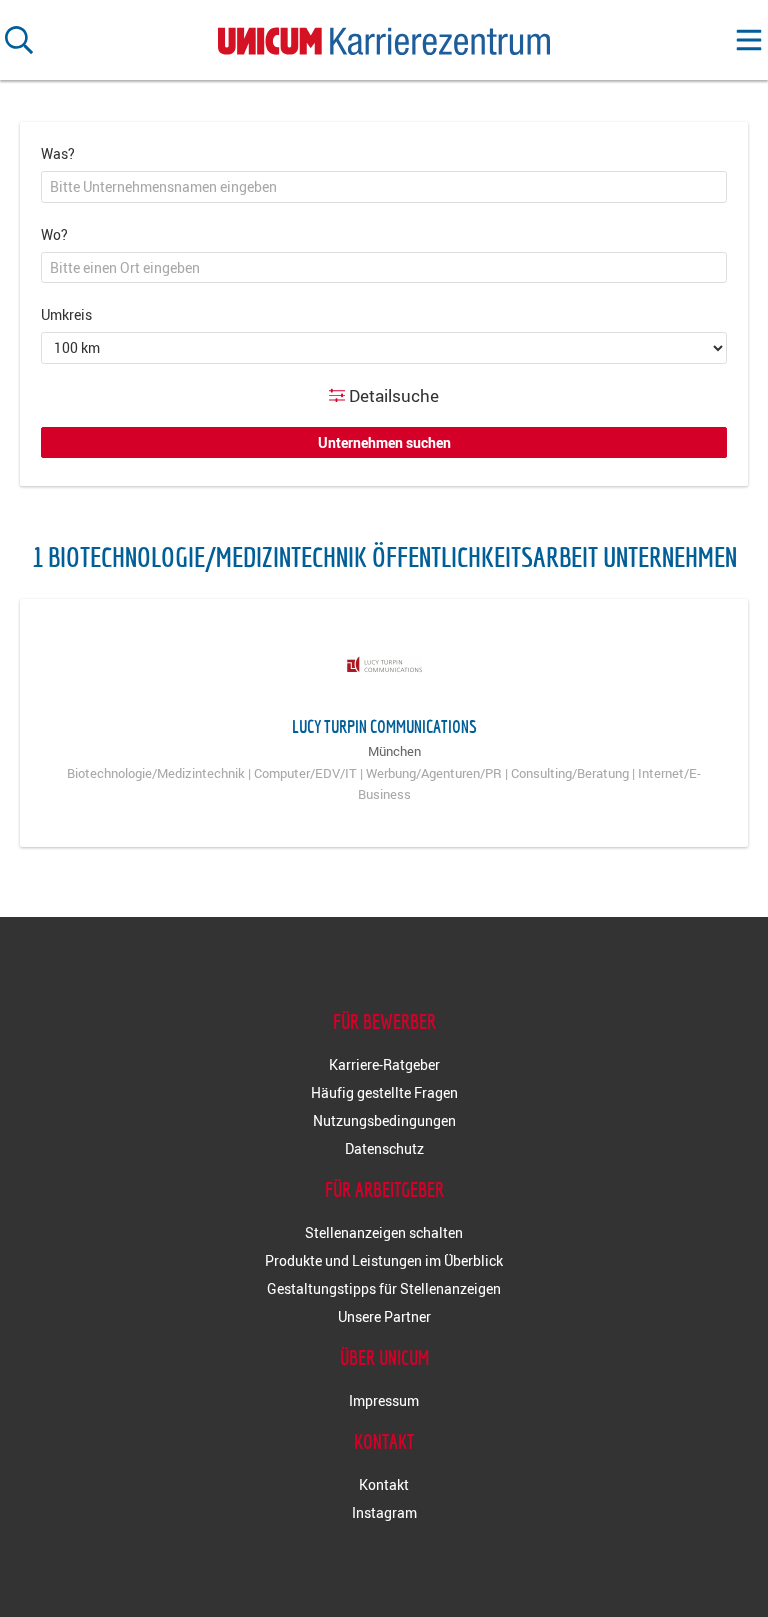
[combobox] (384, 187)
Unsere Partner (384, 1316)
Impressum (384, 1400)
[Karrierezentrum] (384, 36)
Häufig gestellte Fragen (384, 1092)
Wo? (54, 234)
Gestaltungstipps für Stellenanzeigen (384, 1288)
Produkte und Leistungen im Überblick (384, 1260)
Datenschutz (384, 1148)
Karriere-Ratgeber (384, 1064)
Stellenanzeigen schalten (384, 1232)
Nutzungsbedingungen (384, 1120)
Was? (58, 153)
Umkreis (66, 314)
